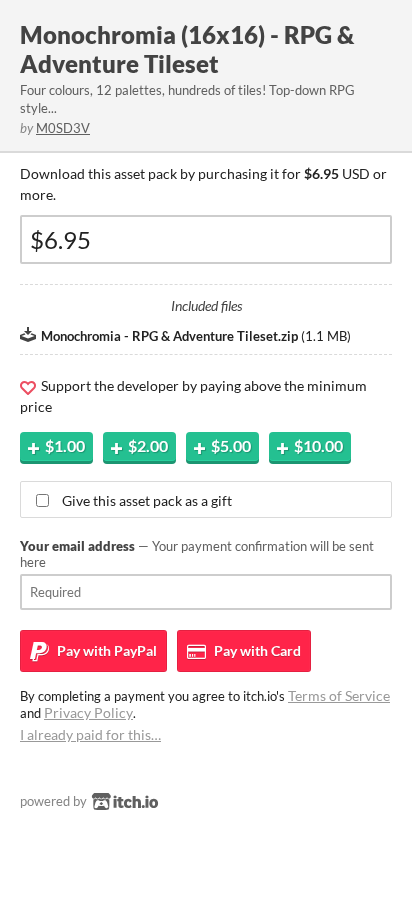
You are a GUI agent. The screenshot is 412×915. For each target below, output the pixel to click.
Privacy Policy (88, 712)
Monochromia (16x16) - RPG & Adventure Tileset (187, 49)
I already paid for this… (90, 734)
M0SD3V (63, 128)
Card (256, 650)
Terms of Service (339, 695)
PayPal (105, 650)
